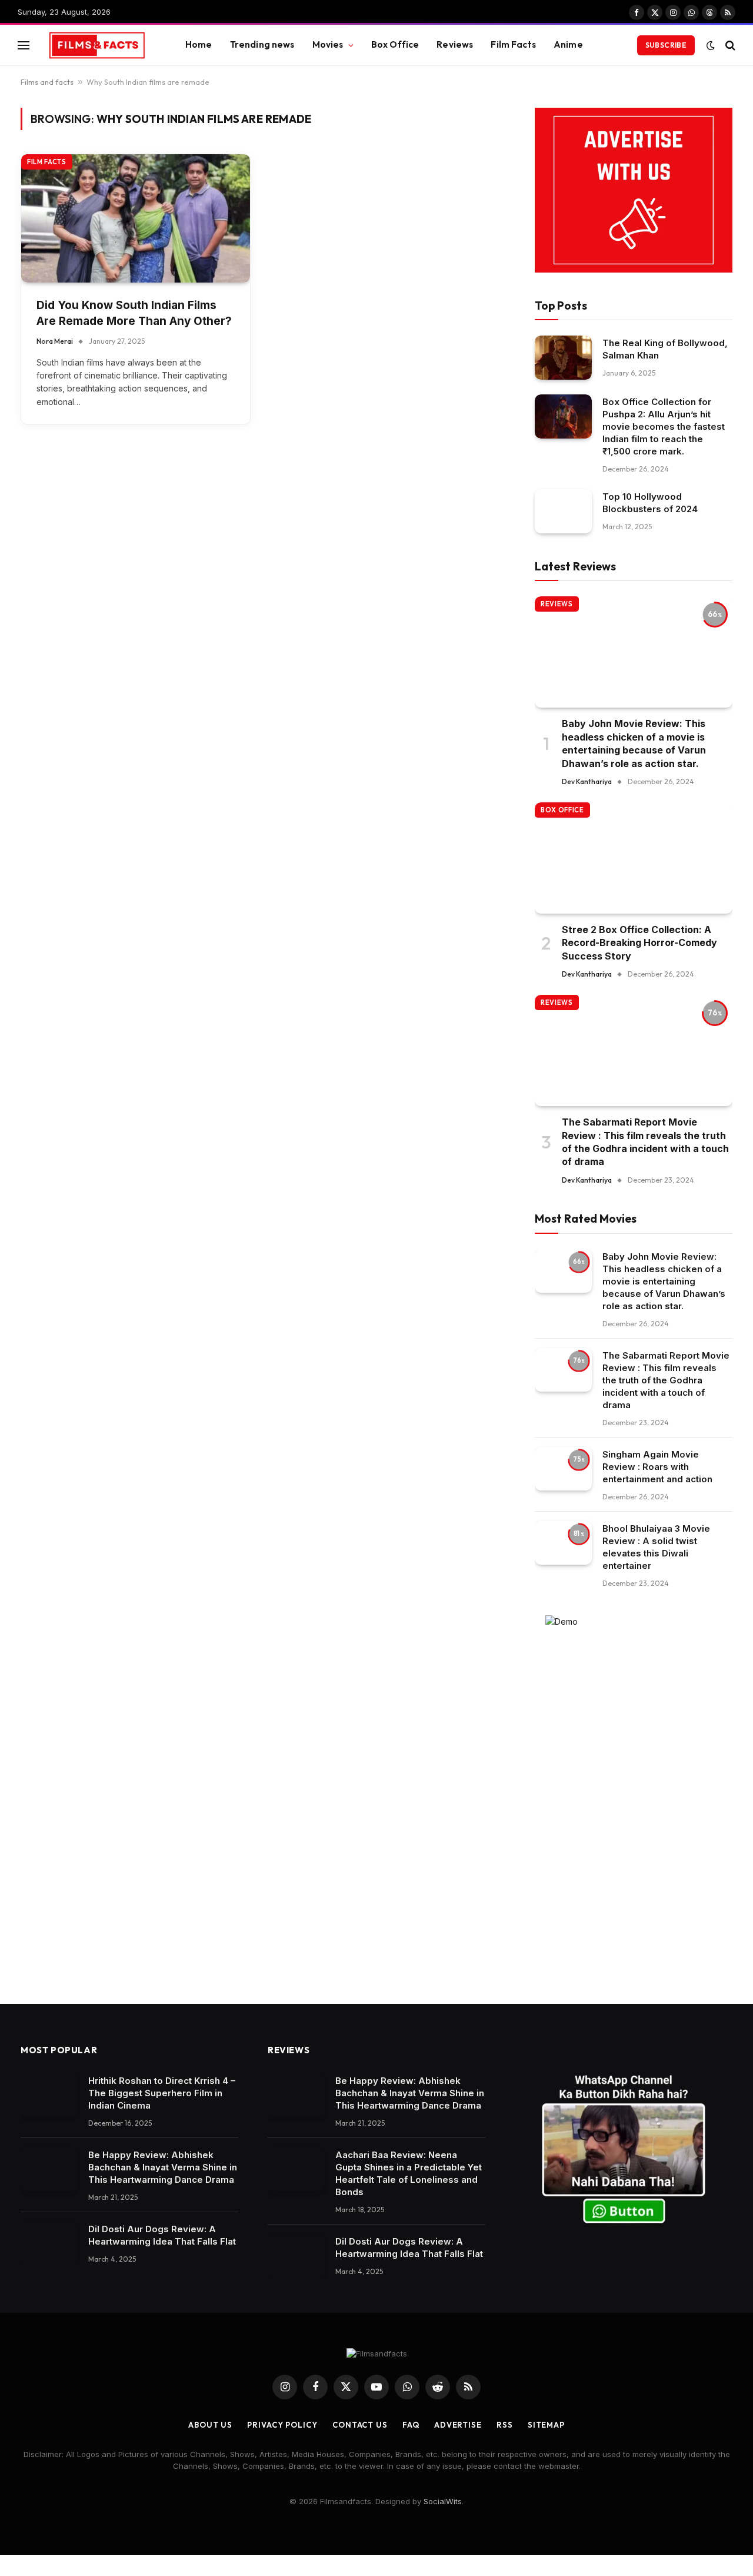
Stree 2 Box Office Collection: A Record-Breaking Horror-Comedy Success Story (639, 943)
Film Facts (513, 44)
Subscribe (666, 45)
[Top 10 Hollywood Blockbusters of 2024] (563, 511)
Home (199, 44)
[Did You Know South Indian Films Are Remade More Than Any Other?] (136, 219)
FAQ (411, 2425)
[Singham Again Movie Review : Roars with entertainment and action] (563, 1469)
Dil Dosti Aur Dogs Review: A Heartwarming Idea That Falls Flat (162, 2235)
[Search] (729, 45)
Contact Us (360, 2425)
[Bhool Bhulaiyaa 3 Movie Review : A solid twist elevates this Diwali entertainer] (563, 1543)
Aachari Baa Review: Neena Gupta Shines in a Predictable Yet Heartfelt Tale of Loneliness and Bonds (409, 2173)
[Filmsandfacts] (97, 45)
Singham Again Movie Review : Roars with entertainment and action (657, 1467)
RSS (505, 2425)
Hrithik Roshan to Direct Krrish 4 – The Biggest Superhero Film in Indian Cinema (162, 2093)
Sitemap (546, 2425)
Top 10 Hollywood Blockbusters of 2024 (650, 503)
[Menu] (24, 45)
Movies (328, 44)
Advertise (458, 2425)
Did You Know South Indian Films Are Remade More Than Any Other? (134, 313)
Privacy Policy (282, 2425)
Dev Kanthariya (587, 781)
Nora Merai (55, 341)
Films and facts (47, 82)
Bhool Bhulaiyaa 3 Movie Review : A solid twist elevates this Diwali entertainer (656, 1547)
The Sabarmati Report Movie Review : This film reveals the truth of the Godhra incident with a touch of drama (645, 1142)
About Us (210, 2425)
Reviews (455, 44)
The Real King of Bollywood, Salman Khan (665, 349)
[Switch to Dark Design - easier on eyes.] (711, 45)
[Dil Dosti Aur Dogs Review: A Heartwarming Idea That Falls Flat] (49, 2244)
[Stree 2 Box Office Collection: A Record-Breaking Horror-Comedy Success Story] (634, 858)
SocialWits (443, 2501)
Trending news (262, 44)
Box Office (395, 44)
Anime (568, 44)
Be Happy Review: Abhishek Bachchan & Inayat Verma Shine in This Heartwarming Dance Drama (163, 2167)
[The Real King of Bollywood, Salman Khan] (563, 358)
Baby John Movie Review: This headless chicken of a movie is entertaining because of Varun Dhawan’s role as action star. (634, 743)
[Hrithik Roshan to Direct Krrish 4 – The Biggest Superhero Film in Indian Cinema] (49, 2095)
